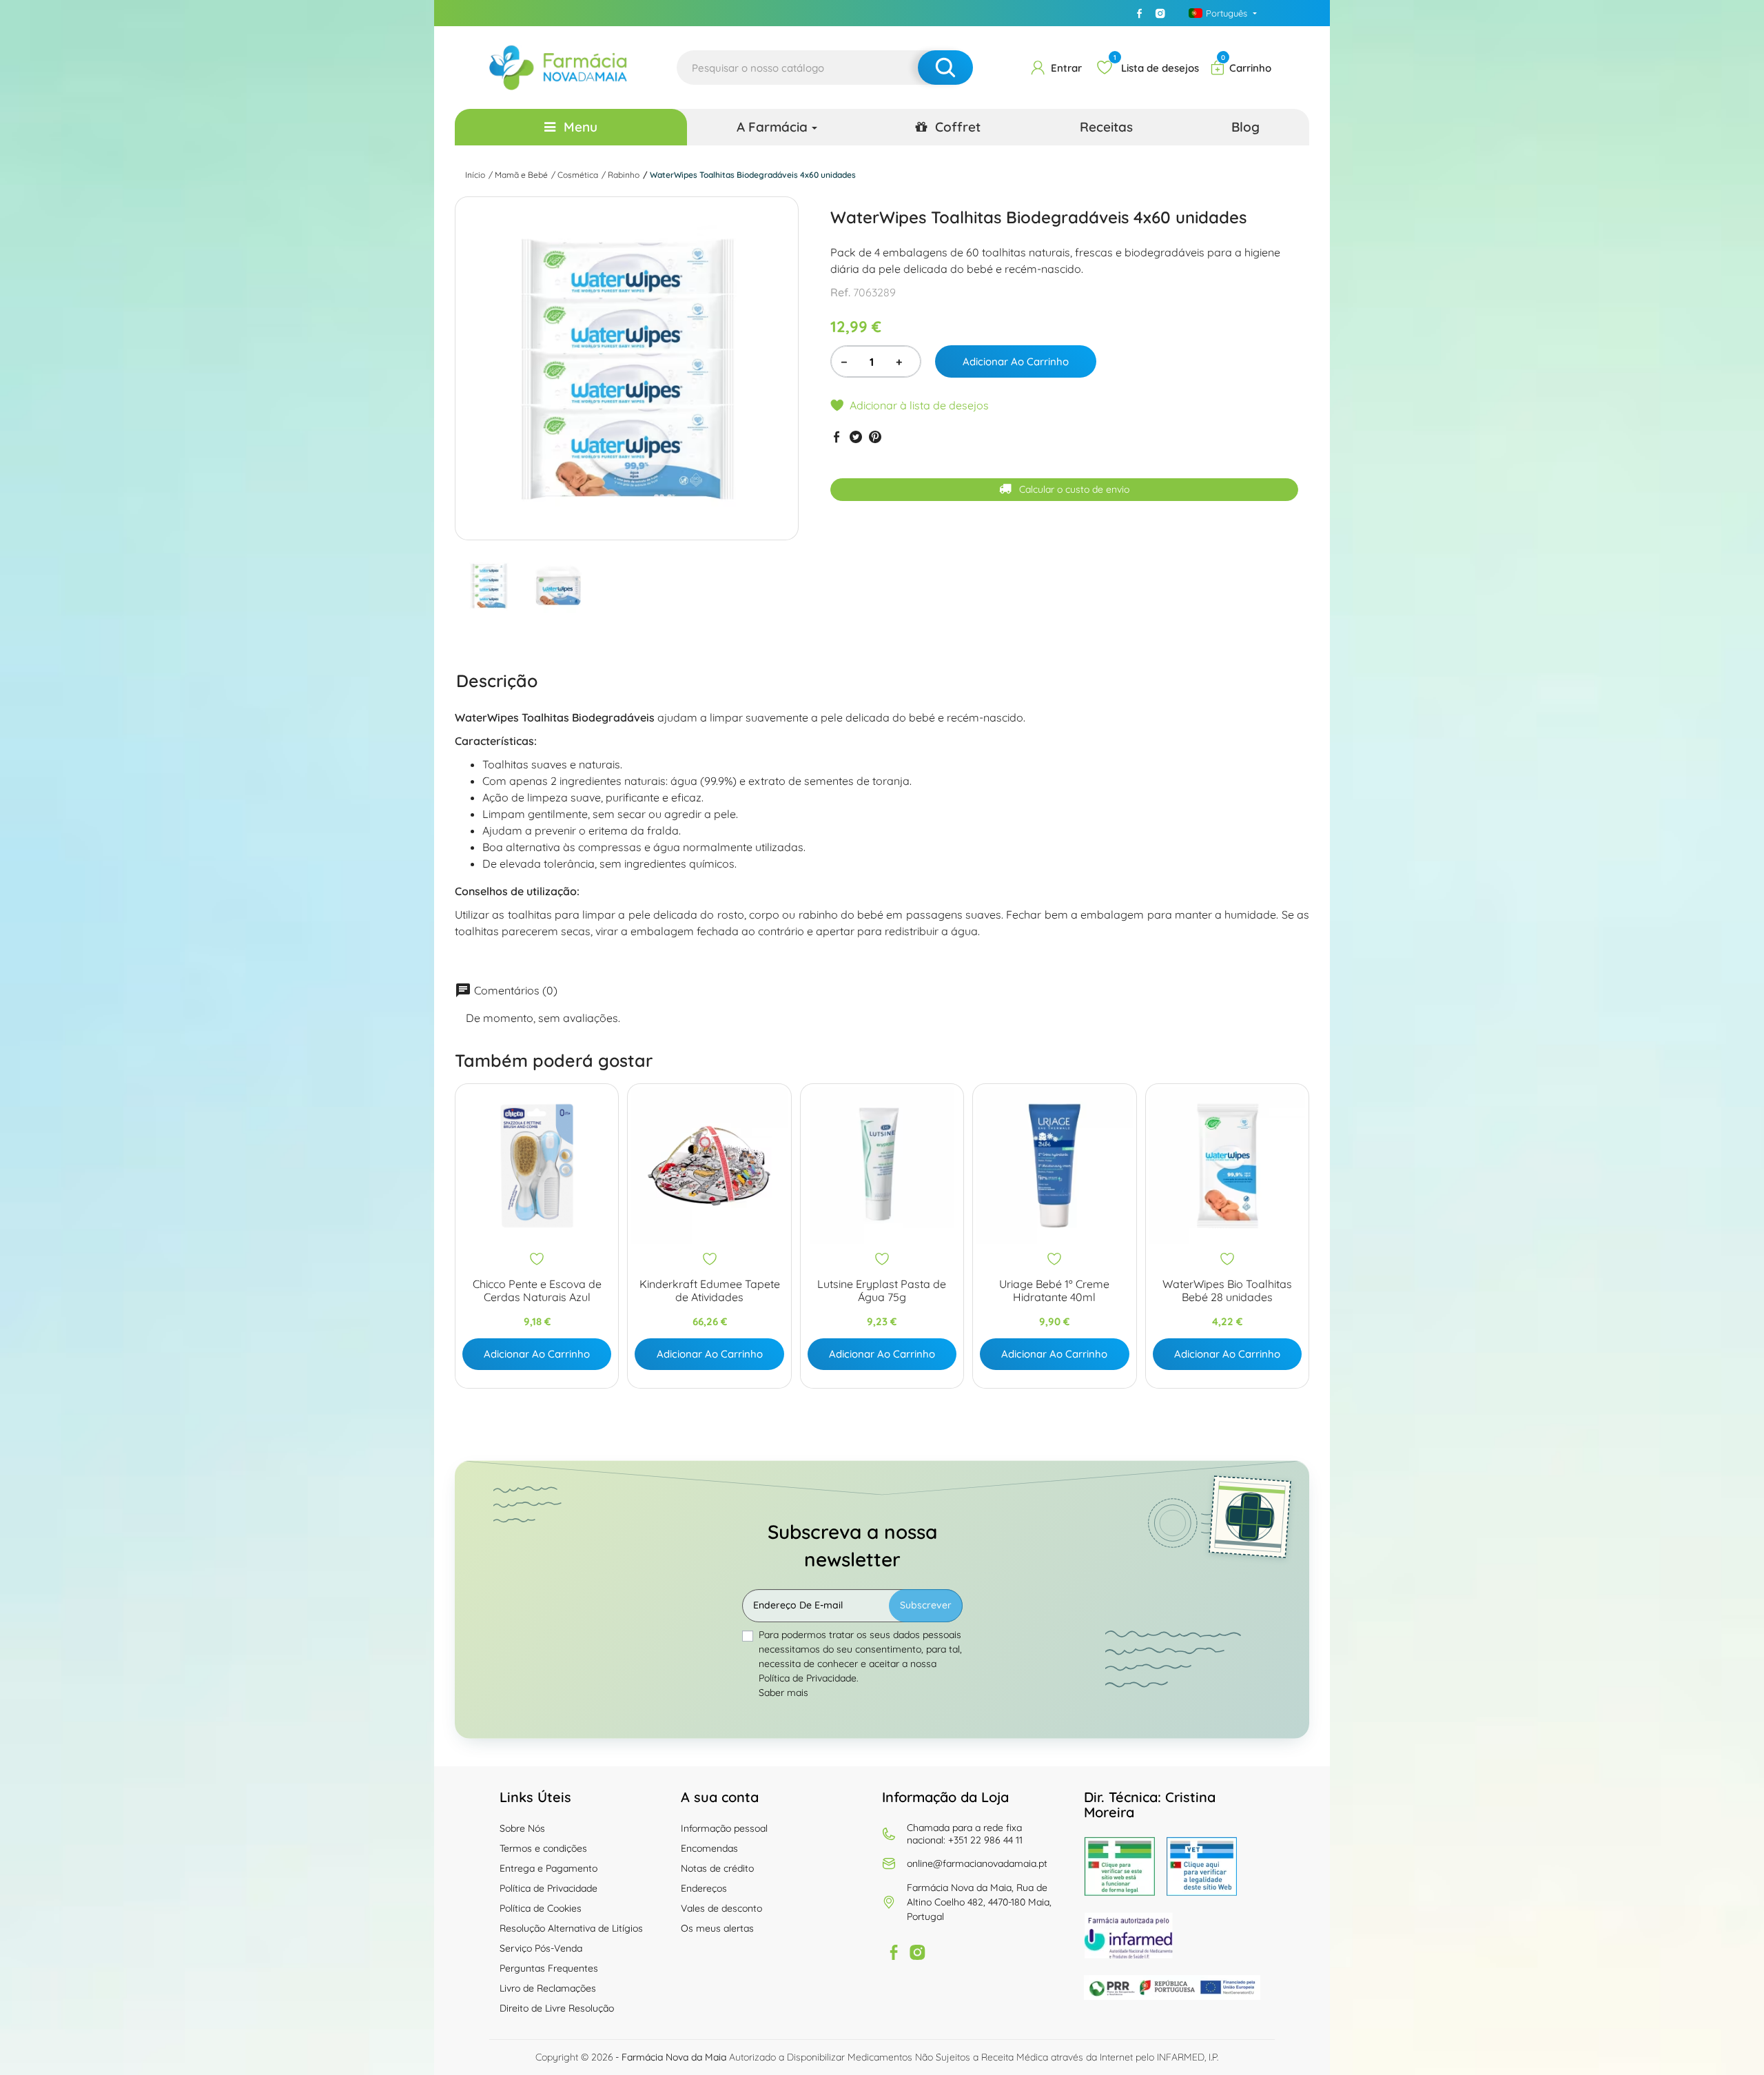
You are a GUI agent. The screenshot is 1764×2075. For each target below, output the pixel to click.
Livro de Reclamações (548, 1988)
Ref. (840, 292)
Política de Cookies (541, 1908)
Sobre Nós (522, 1828)
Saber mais (783, 1693)
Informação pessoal (724, 1828)
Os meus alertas (717, 1928)
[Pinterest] (875, 437)
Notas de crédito (717, 1868)
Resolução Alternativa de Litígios (571, 1928)
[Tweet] (856, 437)
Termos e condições (543, 1848)
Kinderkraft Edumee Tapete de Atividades (710, 1291)
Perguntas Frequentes (549, 1968)
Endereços (704, 1888)
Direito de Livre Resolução (557, 2008)
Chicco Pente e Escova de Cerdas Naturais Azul (537, 1291)
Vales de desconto (721, 1908)
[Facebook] (1140, 13)
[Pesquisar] (945, 68)
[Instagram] (1160, 13)
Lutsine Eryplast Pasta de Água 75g (882, 1291)
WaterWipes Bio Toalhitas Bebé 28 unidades (1227, 1291)
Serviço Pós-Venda (541, 1948)
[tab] (497, 680)
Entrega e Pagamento (548, 1868)
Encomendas (709, 1848)
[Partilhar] (837, 437)
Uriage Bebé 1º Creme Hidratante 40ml (1054, 1291)
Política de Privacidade (548, 1888)
